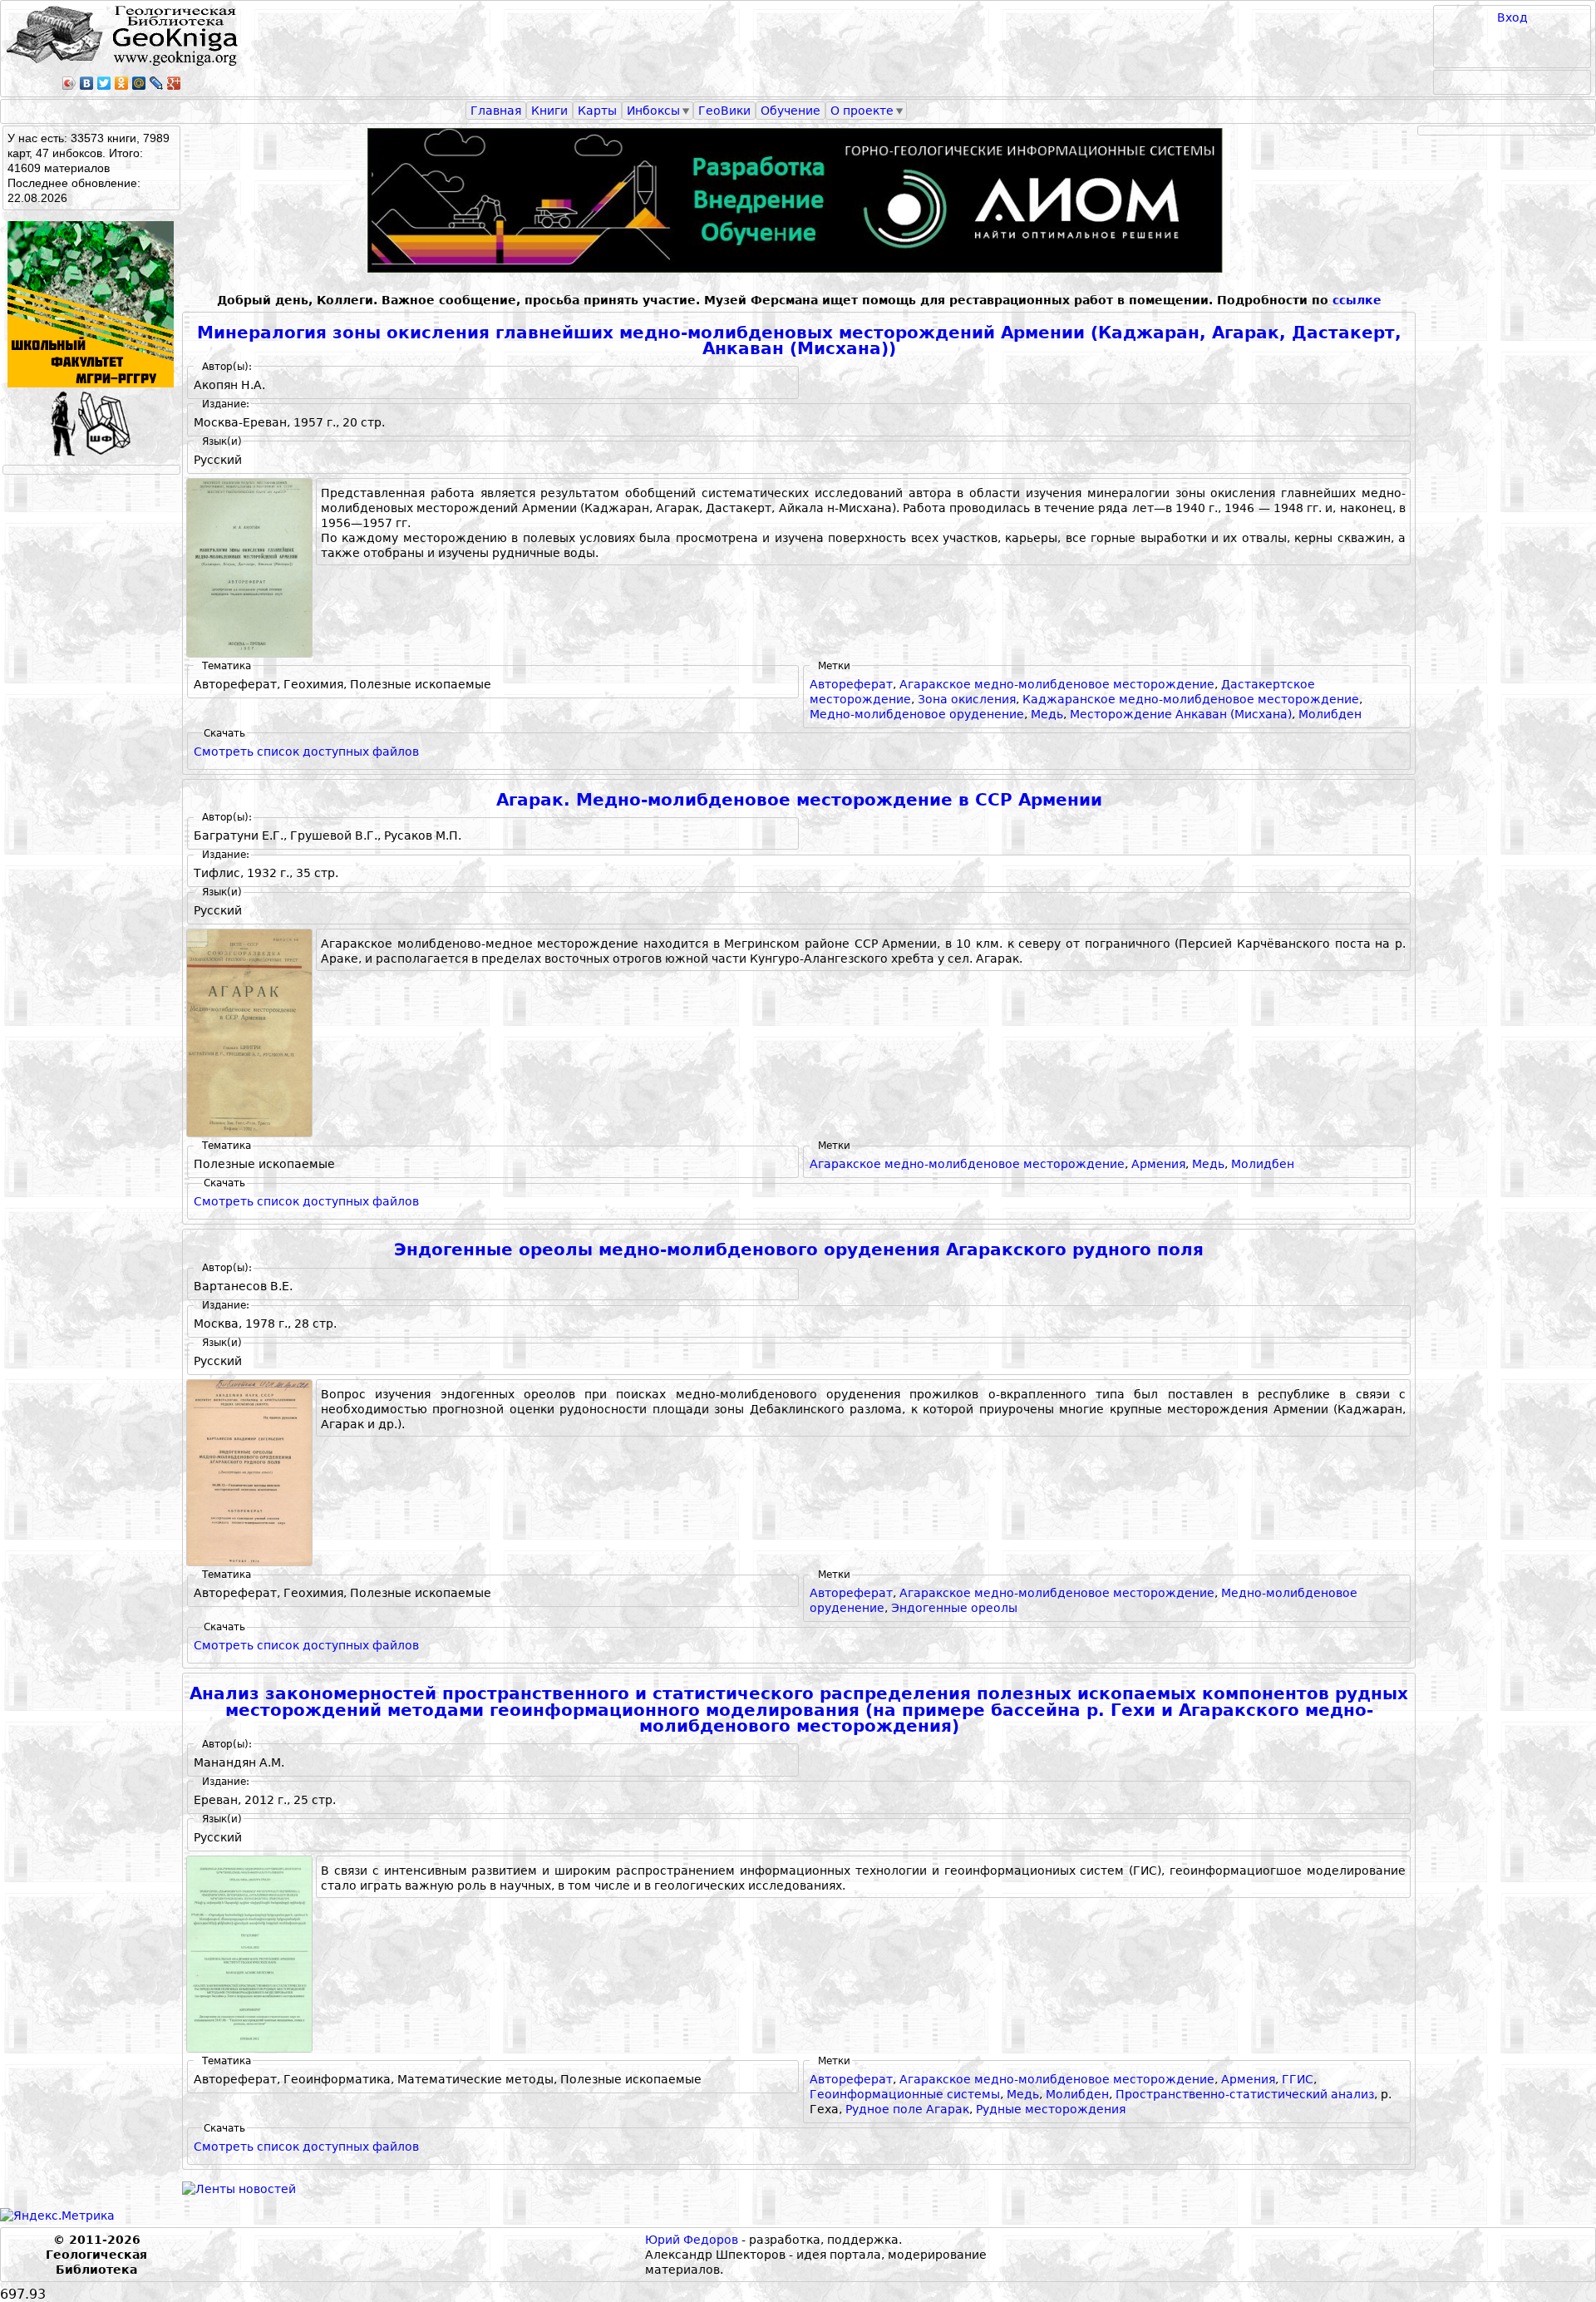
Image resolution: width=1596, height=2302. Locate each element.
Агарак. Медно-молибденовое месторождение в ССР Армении (799, 800)
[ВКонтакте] (87, 83)
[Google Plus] (174, 83)
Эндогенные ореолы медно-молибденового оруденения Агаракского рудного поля (799, 1250)
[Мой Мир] (139, 83)
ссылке (1357, 300)
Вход (1512, 17)
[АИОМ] (799, 200)
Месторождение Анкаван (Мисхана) (1181, 714)
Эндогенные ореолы (954, 1608)
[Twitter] (104, 83)
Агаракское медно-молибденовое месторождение (1057, 684)
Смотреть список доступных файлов (306, 752)
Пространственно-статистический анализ (1245, 2094)
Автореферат (851, 684)
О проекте (862, 111)
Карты (597, 111)
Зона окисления (967, 699)
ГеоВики (724, 111)
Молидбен (1263, 1164)
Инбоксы (653, 111)
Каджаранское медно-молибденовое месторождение (1191, 699)
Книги (549, 111)
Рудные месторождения (1051, 2109)
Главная (496, 111)
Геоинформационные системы (905, 2094)
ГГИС (1298, 2079)
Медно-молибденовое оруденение (917, 714)
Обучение (791, 111)
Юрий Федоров (692, 2240)
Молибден (1330, 714)
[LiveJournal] (157, 83)
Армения (1158, 1164)
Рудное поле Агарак (907, 2109)
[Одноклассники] (122, 83)
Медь (1047, 714)
